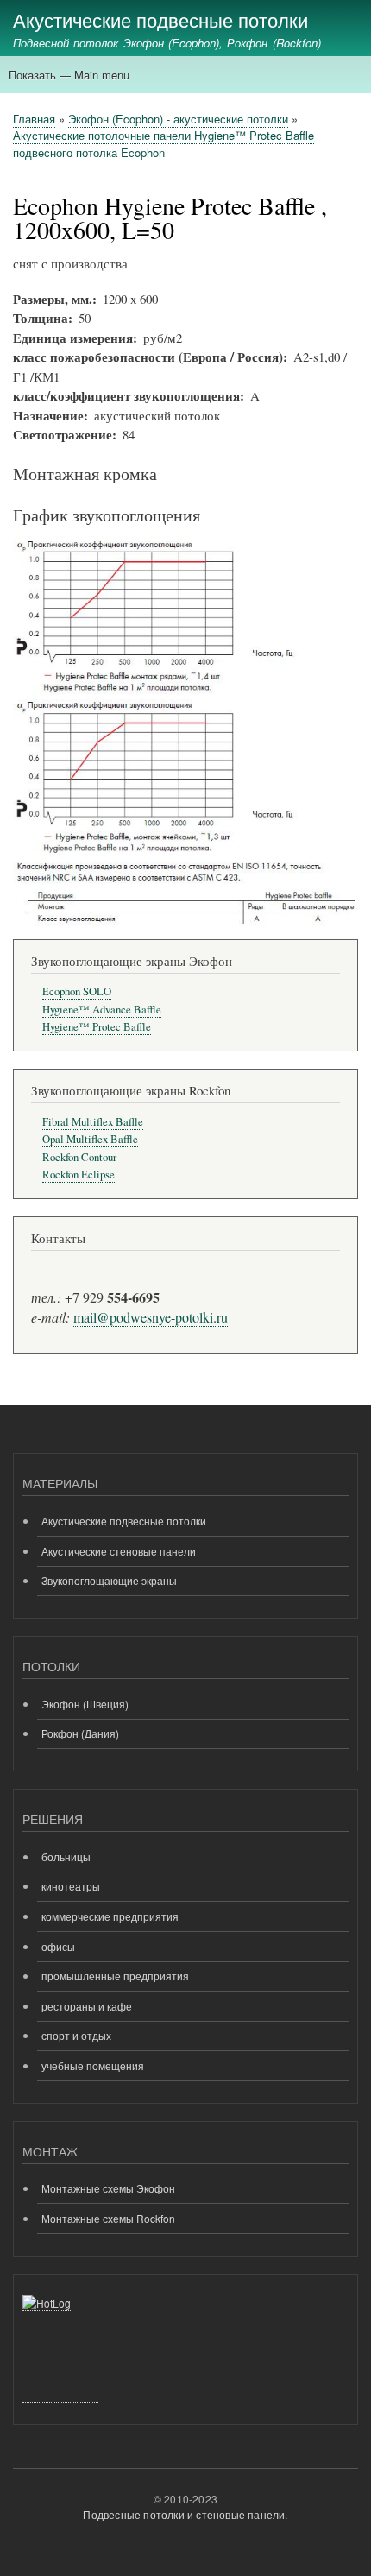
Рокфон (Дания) (80, 1733)
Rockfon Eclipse (79, 1174)
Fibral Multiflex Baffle (93, 1122)
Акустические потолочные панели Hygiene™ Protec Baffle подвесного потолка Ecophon (163, 144)
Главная (34, 119)
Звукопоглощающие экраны (109, 1580)
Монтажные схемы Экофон (108, 2188)
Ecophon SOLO (77, 991)
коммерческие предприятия (110, 1916)
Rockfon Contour (79, 1157)
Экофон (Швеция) (85, 1704)
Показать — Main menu (69, 75)
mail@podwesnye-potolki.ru (151, 1317)
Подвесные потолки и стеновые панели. (185, 2514)
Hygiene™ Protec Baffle (97, 1027)
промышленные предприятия (115, 1976)
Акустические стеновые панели (119, 1551)
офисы (58, 1946)
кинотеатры (71, 1886)
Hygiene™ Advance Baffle (102, 1010)
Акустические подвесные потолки (160, 19)
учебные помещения (93, 2065)
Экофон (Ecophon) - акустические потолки (178, 119)
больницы (66, 1856)
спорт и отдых (76, 2035)
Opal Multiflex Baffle (90, 1139)
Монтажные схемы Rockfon (108, 2218)
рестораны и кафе (87, 2006)
